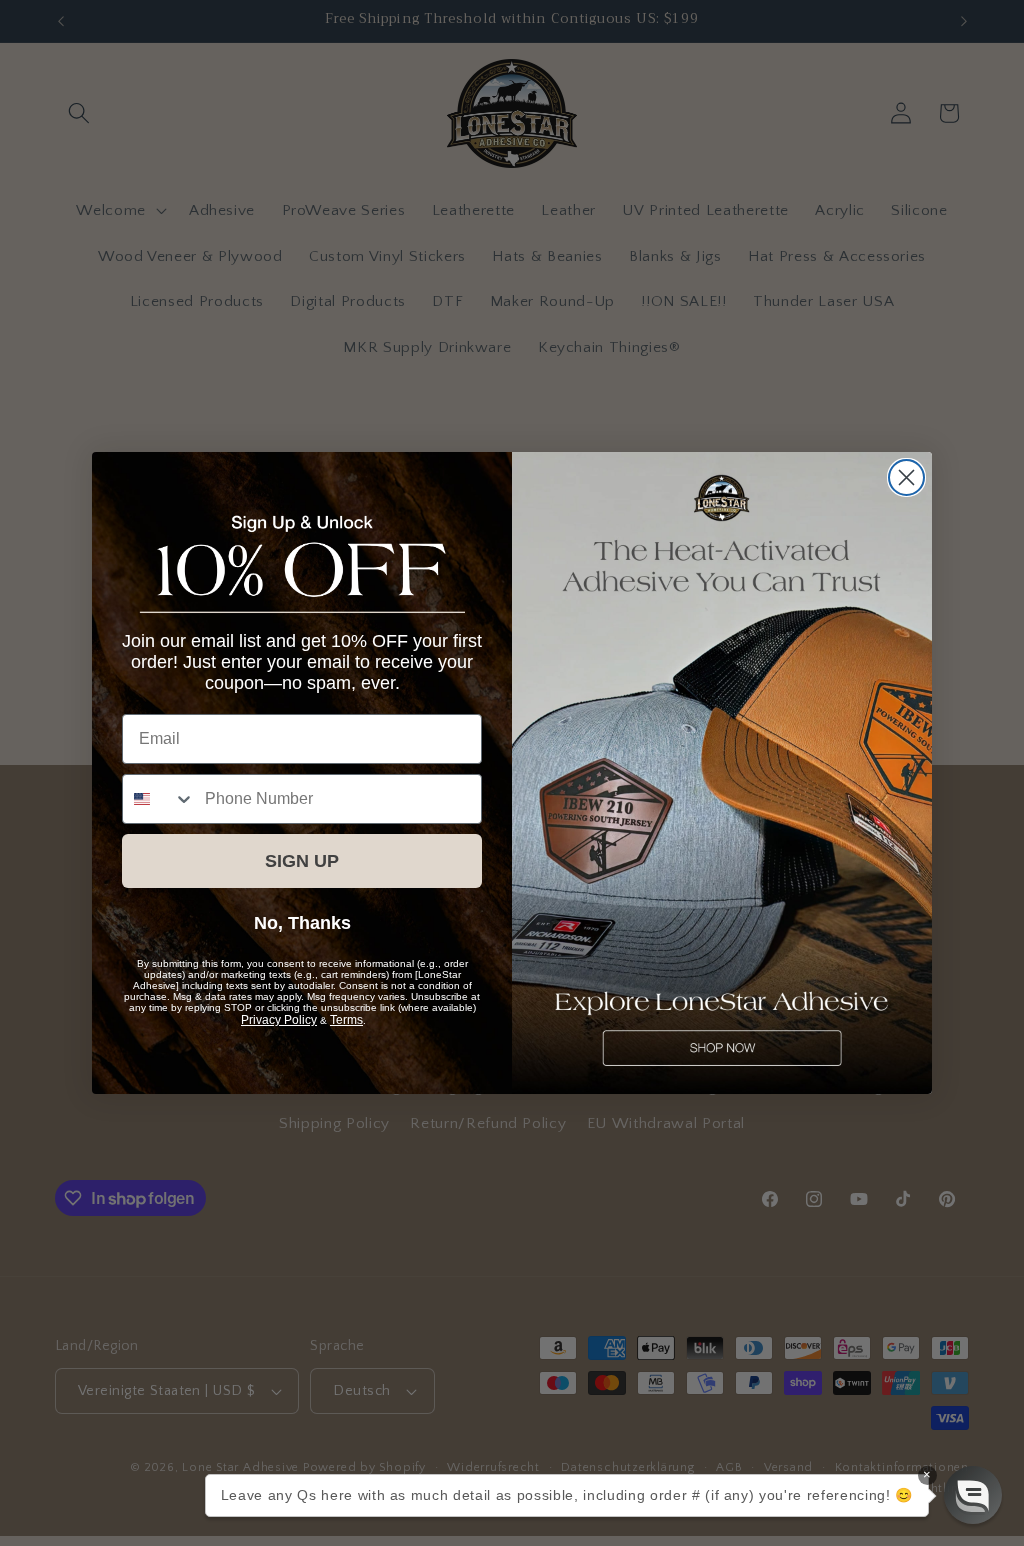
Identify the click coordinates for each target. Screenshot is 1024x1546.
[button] (973, 1495)
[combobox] (159, 799)
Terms (346, 1020)
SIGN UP (302, 861)
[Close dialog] (906, 477)
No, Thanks (302, 923)
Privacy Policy (279, 1020)
